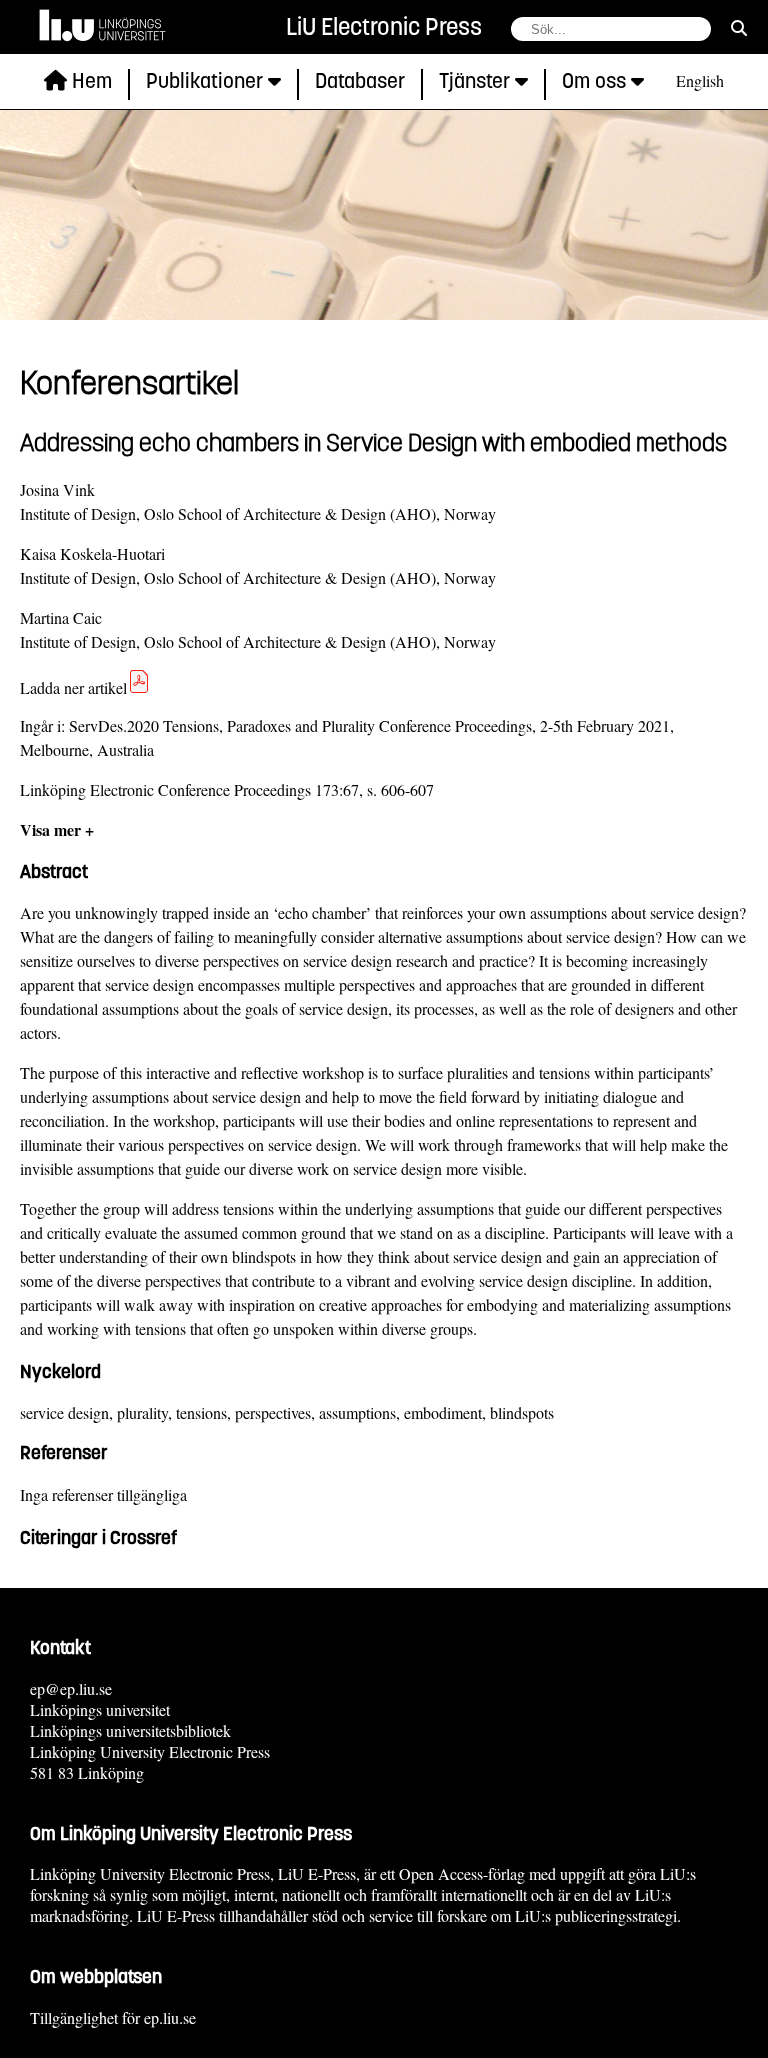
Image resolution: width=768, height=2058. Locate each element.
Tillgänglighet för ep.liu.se (113, 2017)
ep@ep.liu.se (71, 1688)
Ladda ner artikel (73, 687)
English (700, 80)
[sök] (739, 27)
